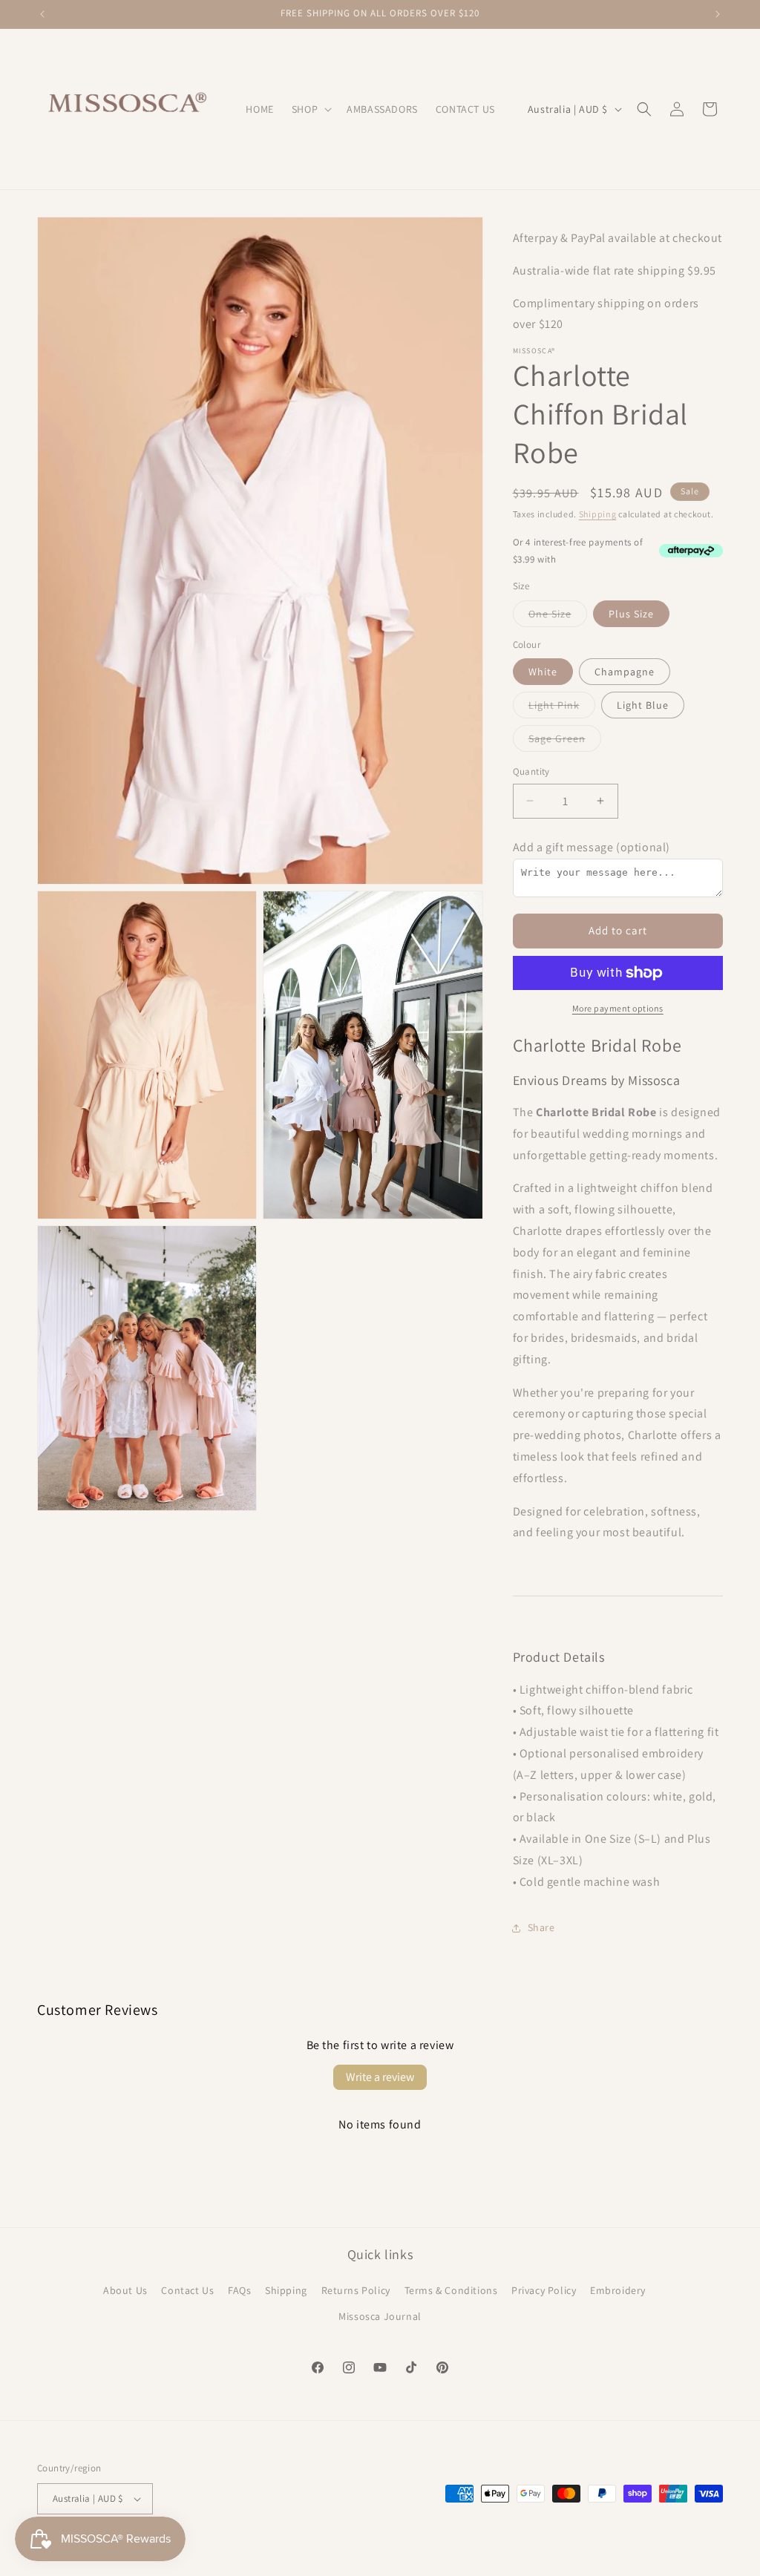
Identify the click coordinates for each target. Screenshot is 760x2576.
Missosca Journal (380, 2316)
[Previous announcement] (42, 14)
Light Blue (643, 705)
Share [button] (541, 1927)
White (543, 672)
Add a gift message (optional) (592, 847)
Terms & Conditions (451, 2290)
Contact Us (187, 2290)
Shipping (598, 514)
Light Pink (562, 708)
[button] (310, 109)
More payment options (618, 1008)
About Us (125, 2290)
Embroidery (618, 2290)
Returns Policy (356, 2290)
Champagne (625, 672)
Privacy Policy (544, 2290)
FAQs (239, 2290)
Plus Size (631, 614)
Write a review (380, 2077)
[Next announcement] (718, 14)
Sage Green (565, 741)
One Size (558, 617)
